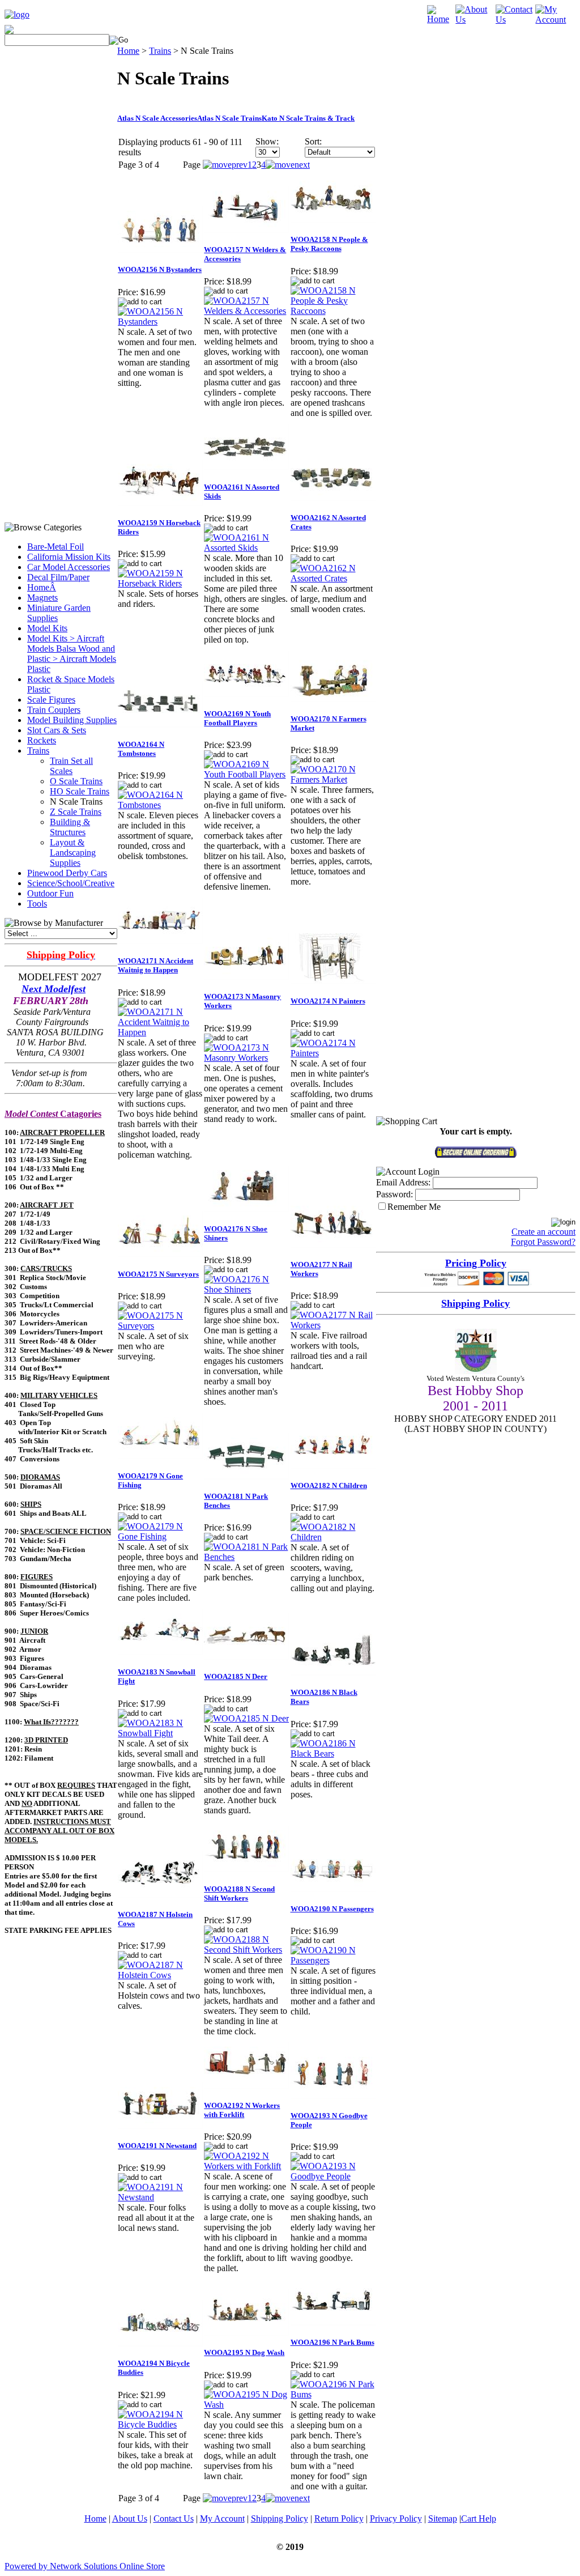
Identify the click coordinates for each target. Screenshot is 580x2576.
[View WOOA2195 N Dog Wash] (246, 2405)
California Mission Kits (69, 557)
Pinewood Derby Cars (67, 873)
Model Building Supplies (72, 720)
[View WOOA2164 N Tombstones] (160, 805)
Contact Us (174, 2518)
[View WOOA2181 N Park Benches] (246, 1557)
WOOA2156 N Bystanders (160, 269)
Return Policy (339, 2518)
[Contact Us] (516, 20)
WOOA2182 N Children (329, 1485)
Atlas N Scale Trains (229, 118)
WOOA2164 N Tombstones (141, 749)
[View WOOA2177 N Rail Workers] (333, 1325)
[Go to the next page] (288, 165)
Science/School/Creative (71, 883)
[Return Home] (17, 14)
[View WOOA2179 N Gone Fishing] (160, 1536)
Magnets (42, 598)
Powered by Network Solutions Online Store (85, 2566)
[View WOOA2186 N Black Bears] (333, 1754)
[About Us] (475, 20)
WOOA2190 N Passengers (332, 1909)
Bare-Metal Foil (56, 547)
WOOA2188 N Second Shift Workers (239, 1893)
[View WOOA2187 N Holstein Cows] (160, 1975)
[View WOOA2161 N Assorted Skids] (246, 548)
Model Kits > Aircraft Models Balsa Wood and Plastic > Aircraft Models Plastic (72, 654)
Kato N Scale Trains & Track (308, 118)
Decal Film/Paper (58, 577)
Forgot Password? (543, 1242)
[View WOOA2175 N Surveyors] (160, 1326)
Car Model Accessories (69, 567)
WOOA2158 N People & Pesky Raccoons (329, 244)
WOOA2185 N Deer (236, 1676)
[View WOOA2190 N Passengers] (333, 1960)
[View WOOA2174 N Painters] (333, 1053)
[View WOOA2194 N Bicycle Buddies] (160, 2424)
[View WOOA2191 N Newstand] (160, 2197)
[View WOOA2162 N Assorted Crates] (333, 578)
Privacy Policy (396, 2518)
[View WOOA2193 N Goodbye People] (333, 2176)
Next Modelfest (54, 989)
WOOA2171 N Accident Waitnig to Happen (155, 965)
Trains (38, 751)
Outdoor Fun (50, 893)
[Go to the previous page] (225, 165)
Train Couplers (54, 710)
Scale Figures (51, 700)
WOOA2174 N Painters (328, 1001)
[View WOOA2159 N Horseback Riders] (160, 583)
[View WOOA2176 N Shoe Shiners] (246, 1289)
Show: (267, 141)
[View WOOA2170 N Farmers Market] (333, 779)
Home (128, 51)
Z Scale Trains (76, 812)
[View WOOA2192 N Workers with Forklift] (246, 2166)
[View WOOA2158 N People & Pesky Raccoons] (333, 311)
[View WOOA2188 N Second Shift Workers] (246, 1950)
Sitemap (443, 2518)
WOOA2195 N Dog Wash (244, 2352)
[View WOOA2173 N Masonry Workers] (246, 1058)
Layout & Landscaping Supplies (73, 853)
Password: (395, 1194)
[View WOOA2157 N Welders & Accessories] (246, 311)
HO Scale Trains (80, 791)
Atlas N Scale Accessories (157, 118)
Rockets (42, 740)
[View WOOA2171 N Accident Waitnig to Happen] (160, 1032)
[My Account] (555, 20)
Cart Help (479, 2518)
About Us (130, 2518)
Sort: (313, 141)
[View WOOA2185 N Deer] (246, 1718)
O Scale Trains (76, 781)
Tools (37, 904)
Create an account (543, 1232)
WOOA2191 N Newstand (157, 2146)
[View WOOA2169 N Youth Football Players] (246, 774)
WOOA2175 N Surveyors (158, 1274)
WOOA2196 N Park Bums (332, 2342)
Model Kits (47, 628)
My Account (222, 2518)
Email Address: (403, 1182)
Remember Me (414, 1207)
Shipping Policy (280, 2518)
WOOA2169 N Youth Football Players (237, 718)
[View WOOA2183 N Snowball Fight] (160, 1733)
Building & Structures (70, 827)
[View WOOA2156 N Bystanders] (160, 322)
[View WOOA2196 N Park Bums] (333, 2394)
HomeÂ (42, 587)
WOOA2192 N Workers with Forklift (242, 2110)
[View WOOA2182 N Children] (333, 1537)
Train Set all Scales (71, 766)
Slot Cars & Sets (57, 730)
